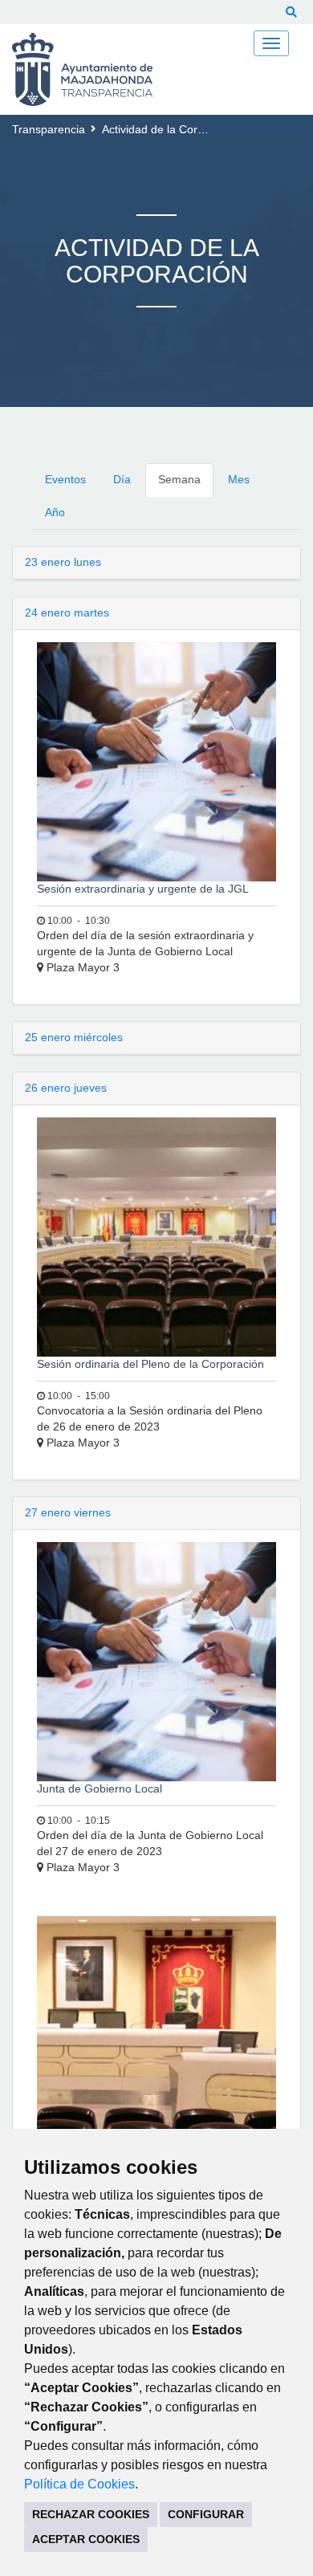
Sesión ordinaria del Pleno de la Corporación (150, 1364)
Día (122, 479)
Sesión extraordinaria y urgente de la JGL (143, 889)
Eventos (65, 479)
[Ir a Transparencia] (93, 69)
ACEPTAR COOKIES (86, 2539)
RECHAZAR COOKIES (91, 2514)
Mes (239, 479)
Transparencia (49, 129)
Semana (179, 479)
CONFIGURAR (206, 2514)
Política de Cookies (79, 2484)
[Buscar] (291, 12)
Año (55, 512)
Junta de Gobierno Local (100, 1789)
